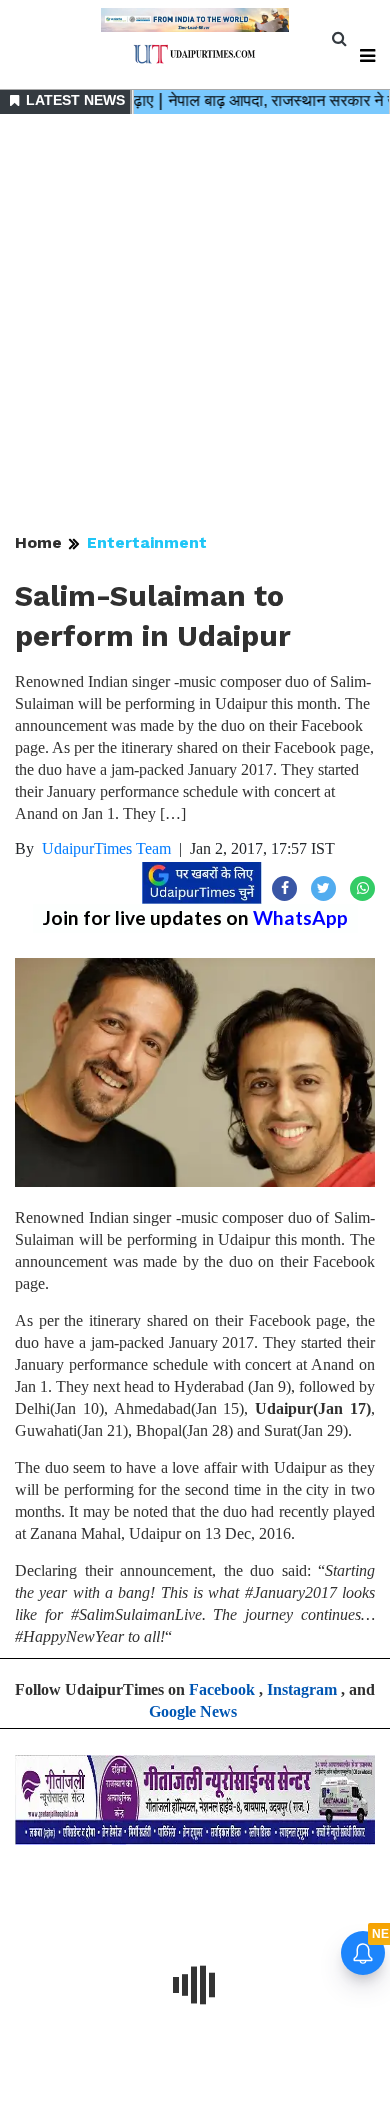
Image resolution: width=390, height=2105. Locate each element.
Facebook (222, 1689)
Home (38, 542)
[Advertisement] (195, 325)
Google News (193, 1711)
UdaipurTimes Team (106, 848)
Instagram (302, 1689)
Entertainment (147, 542)
